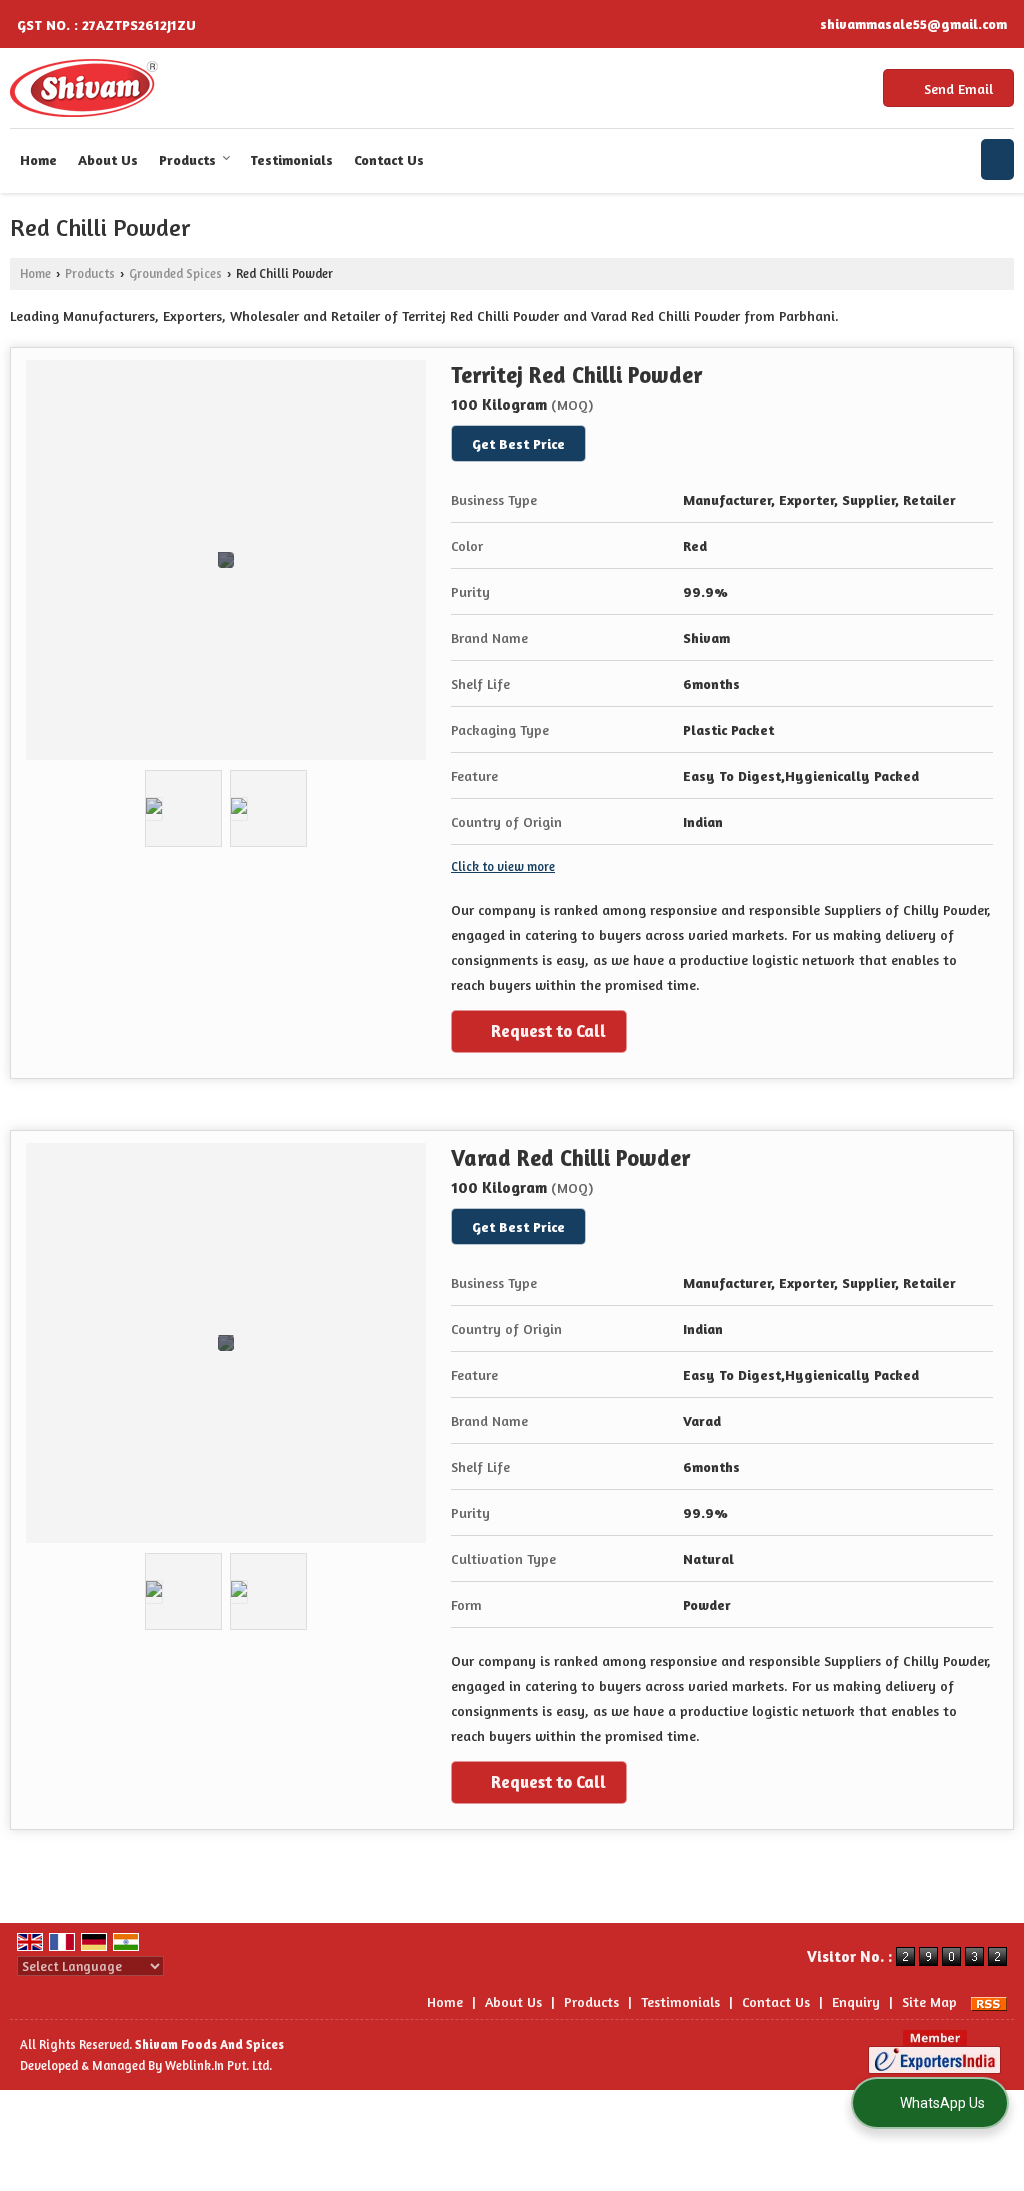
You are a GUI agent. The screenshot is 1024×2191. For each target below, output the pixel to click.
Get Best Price (518, 443)
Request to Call (546, 1031)
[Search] (997, 159)
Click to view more (503, 866)
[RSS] (989, 2001)
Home (38, 159)
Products (187, 159)
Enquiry (856, 2001)
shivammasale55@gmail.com (913, 23)
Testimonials (291, 159)
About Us (108, 159)
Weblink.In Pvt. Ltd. (218, 2065)
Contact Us (389, 159)
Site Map (929, 2001)
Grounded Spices (175, 273)
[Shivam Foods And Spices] (84, 88)
